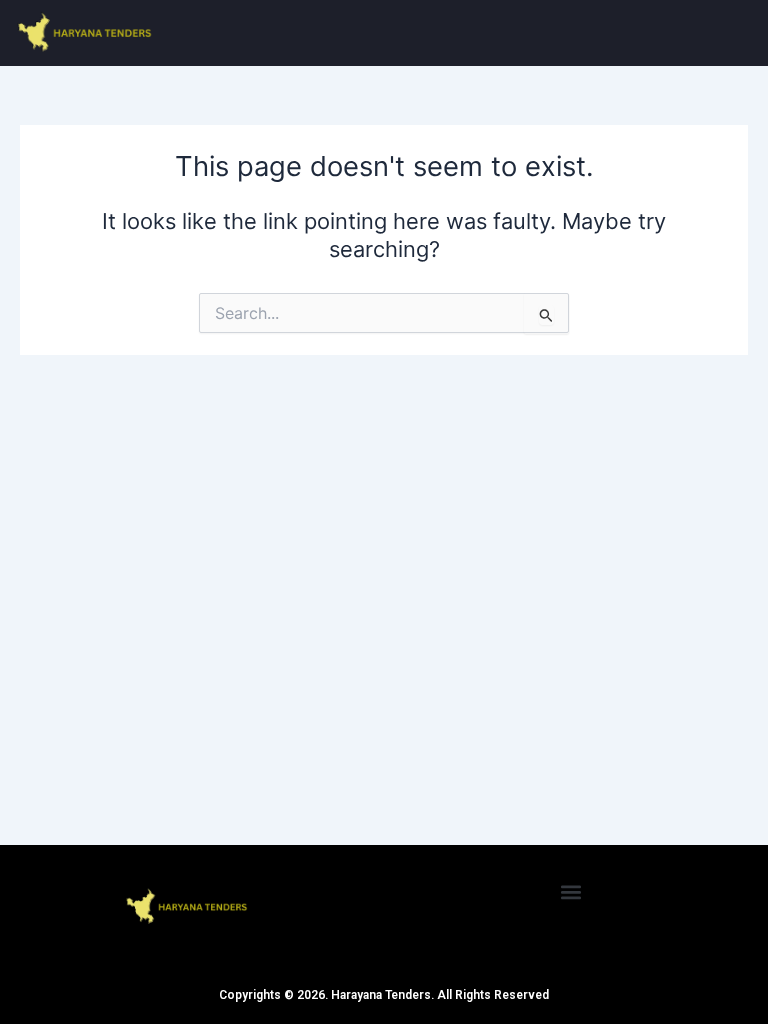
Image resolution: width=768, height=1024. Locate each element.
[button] (571, 891)
